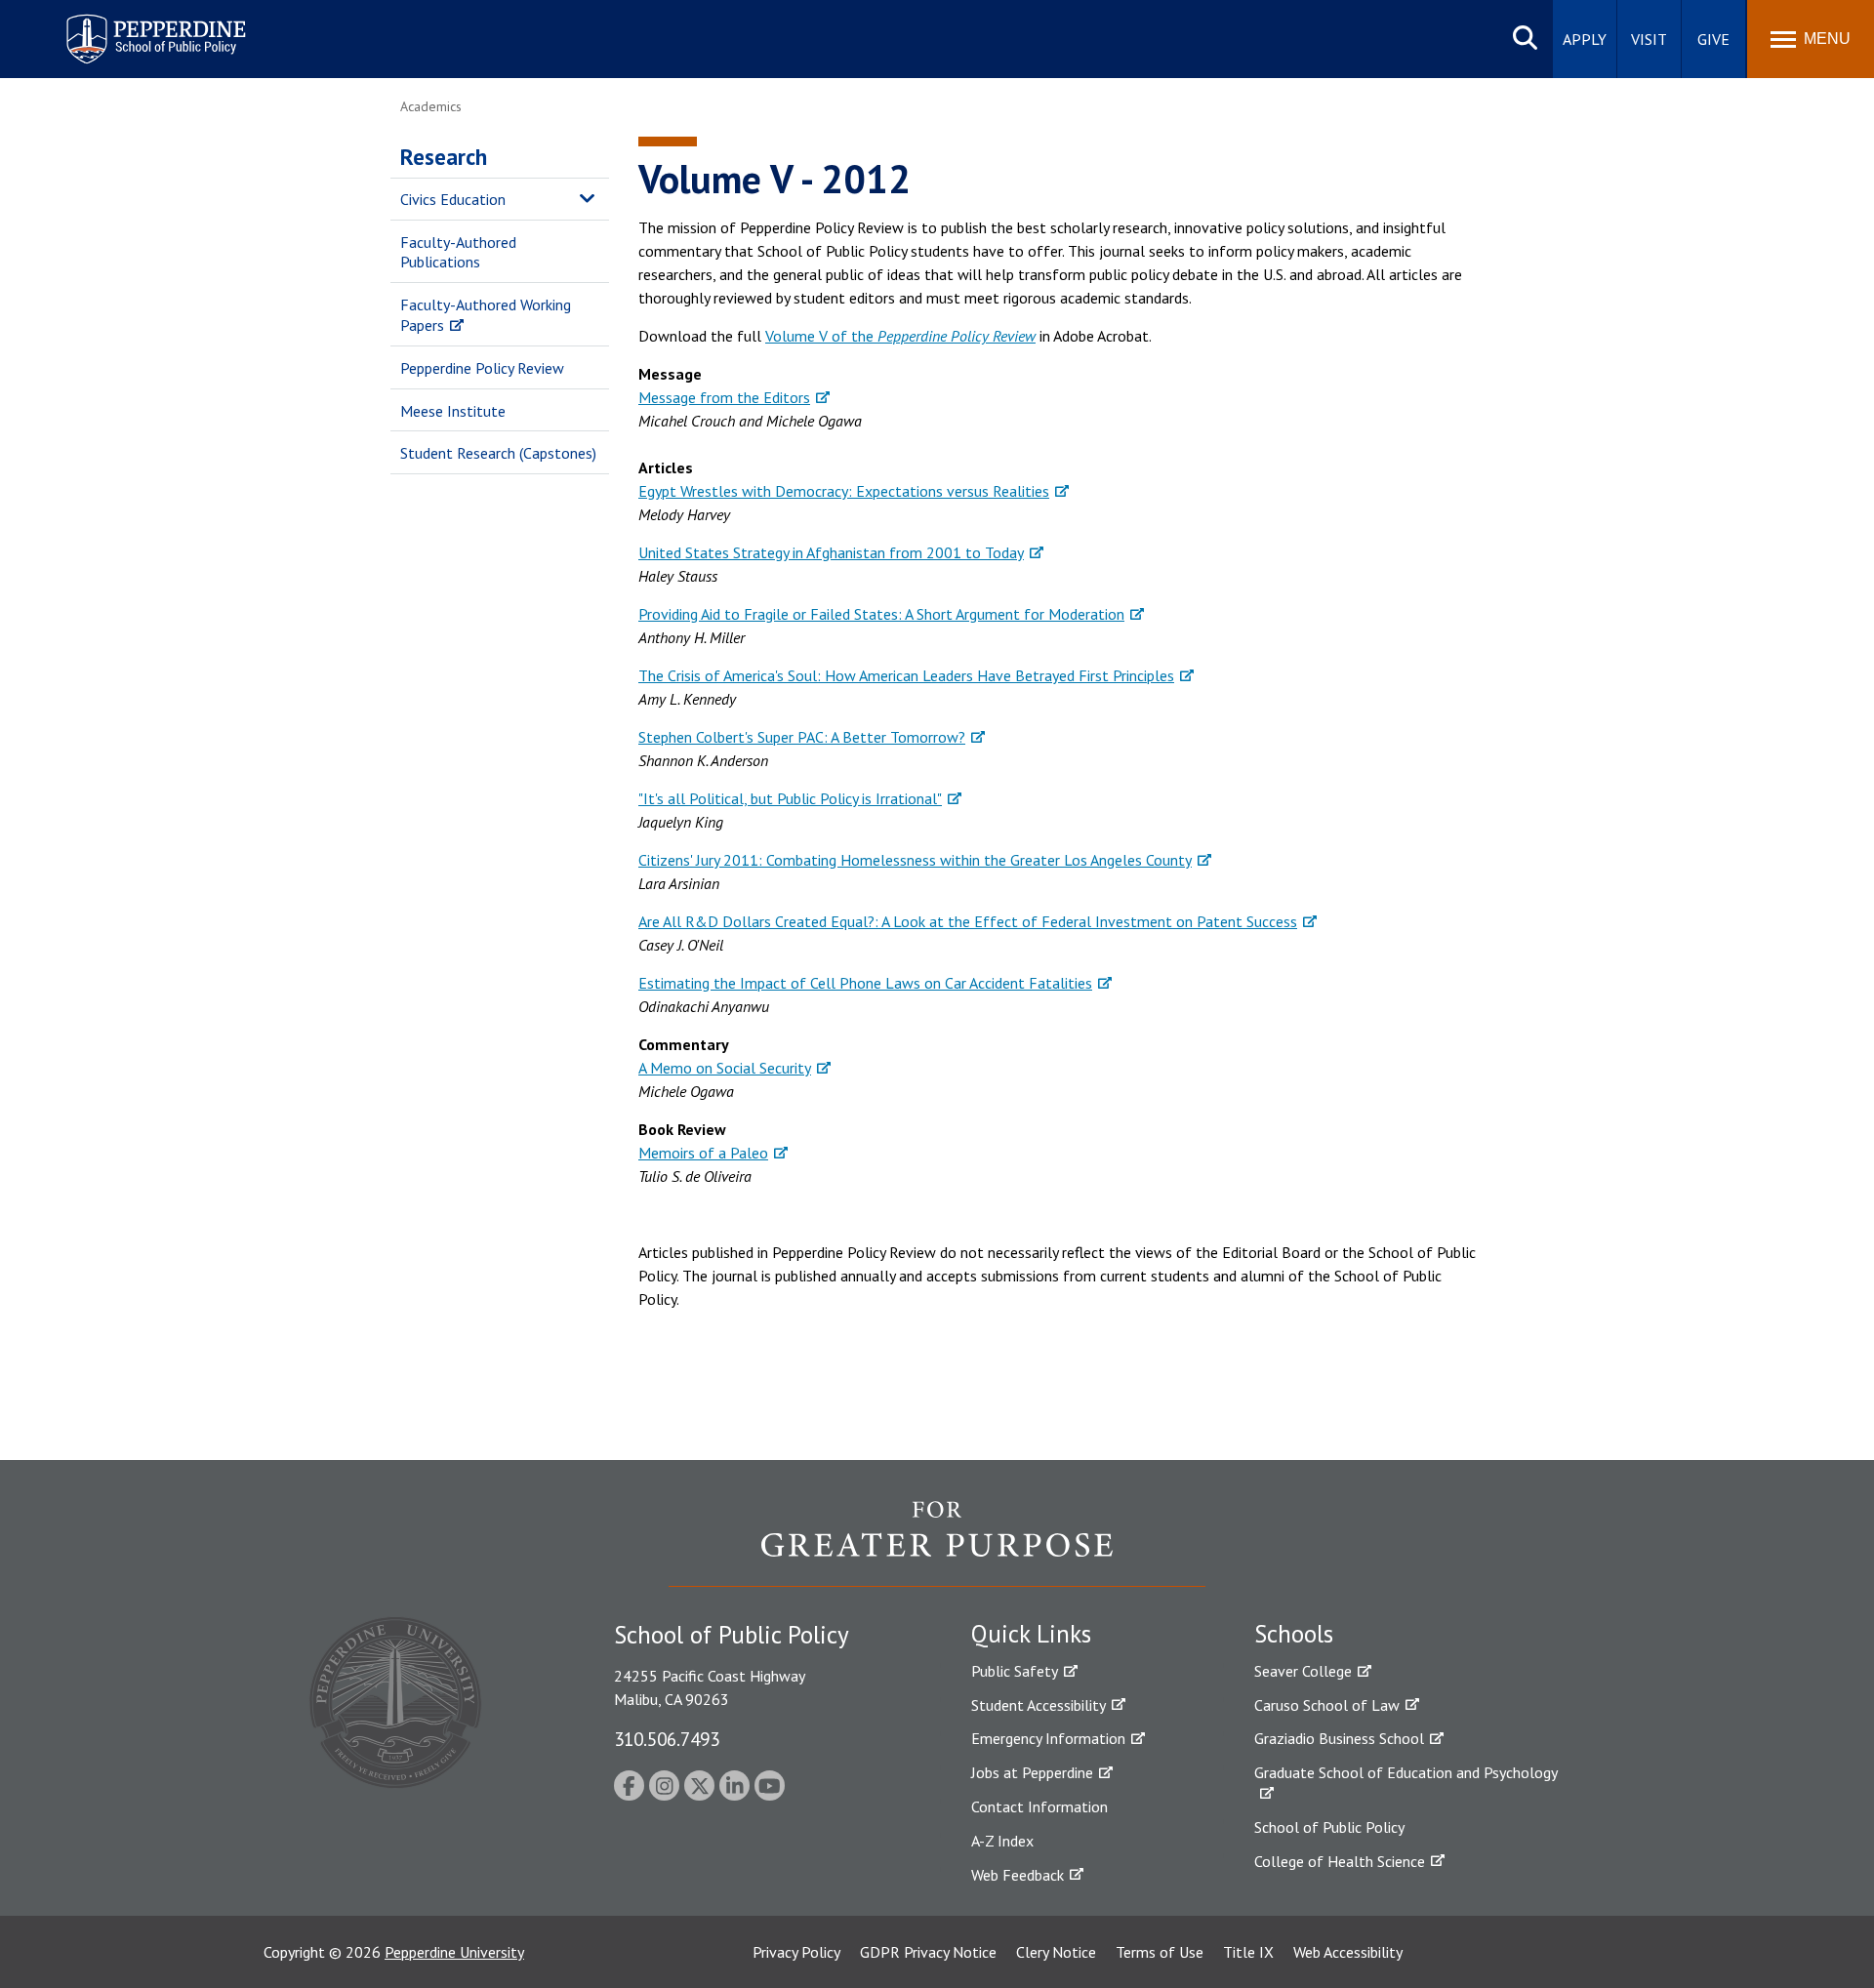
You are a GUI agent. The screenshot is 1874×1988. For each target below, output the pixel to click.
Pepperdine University (454, 1952)
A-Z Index (1002, 1841)
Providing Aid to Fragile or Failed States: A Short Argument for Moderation (881, 614)
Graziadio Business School (1339, 1738)
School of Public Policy (1329, 1827)
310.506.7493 (667, 1739)
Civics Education (453, 199)
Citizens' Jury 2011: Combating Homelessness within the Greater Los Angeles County (915, 860)
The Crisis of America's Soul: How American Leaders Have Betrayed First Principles (906, 675)
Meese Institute (453, 411)
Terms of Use (1160, 1952)
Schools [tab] (1294, 1634)
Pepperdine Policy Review (482, 368)
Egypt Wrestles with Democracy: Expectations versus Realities (844, 491)
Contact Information (1039, 1806)
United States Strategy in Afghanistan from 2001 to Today (831, 552)
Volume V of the (900, 336)
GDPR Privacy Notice (928, 1952)
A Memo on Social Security (725, 1068)
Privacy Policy (796, 1952)
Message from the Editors (724, 397)
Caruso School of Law (1327, 1705)
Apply (1585, 39)
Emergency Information (1048, 1738)
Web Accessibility (1348, 1952)
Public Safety (1015, 1671)
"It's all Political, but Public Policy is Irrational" (790, 798)
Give (1713, 39)
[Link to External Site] (937, 1543)
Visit (1649, 39)
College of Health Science (1340, 1861)
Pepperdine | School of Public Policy (136, 27)
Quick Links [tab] (1031, 1634)
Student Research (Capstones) (498, 453)
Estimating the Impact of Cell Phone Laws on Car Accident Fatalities (865, 983)
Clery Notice (1056, 1952)
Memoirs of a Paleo (703, 1153)
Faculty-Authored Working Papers (486, 315)
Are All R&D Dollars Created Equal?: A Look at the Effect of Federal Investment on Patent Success (968, 921)
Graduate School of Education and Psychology (1406, 1772)
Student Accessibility (1039, 1705)
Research (444, 157)
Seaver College (1303, 1671)
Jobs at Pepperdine (1032, 1772)
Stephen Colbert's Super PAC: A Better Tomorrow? (802, 737)
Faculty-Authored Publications (458, 252)
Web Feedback (1018, 1875)
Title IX (1248, 1952)
